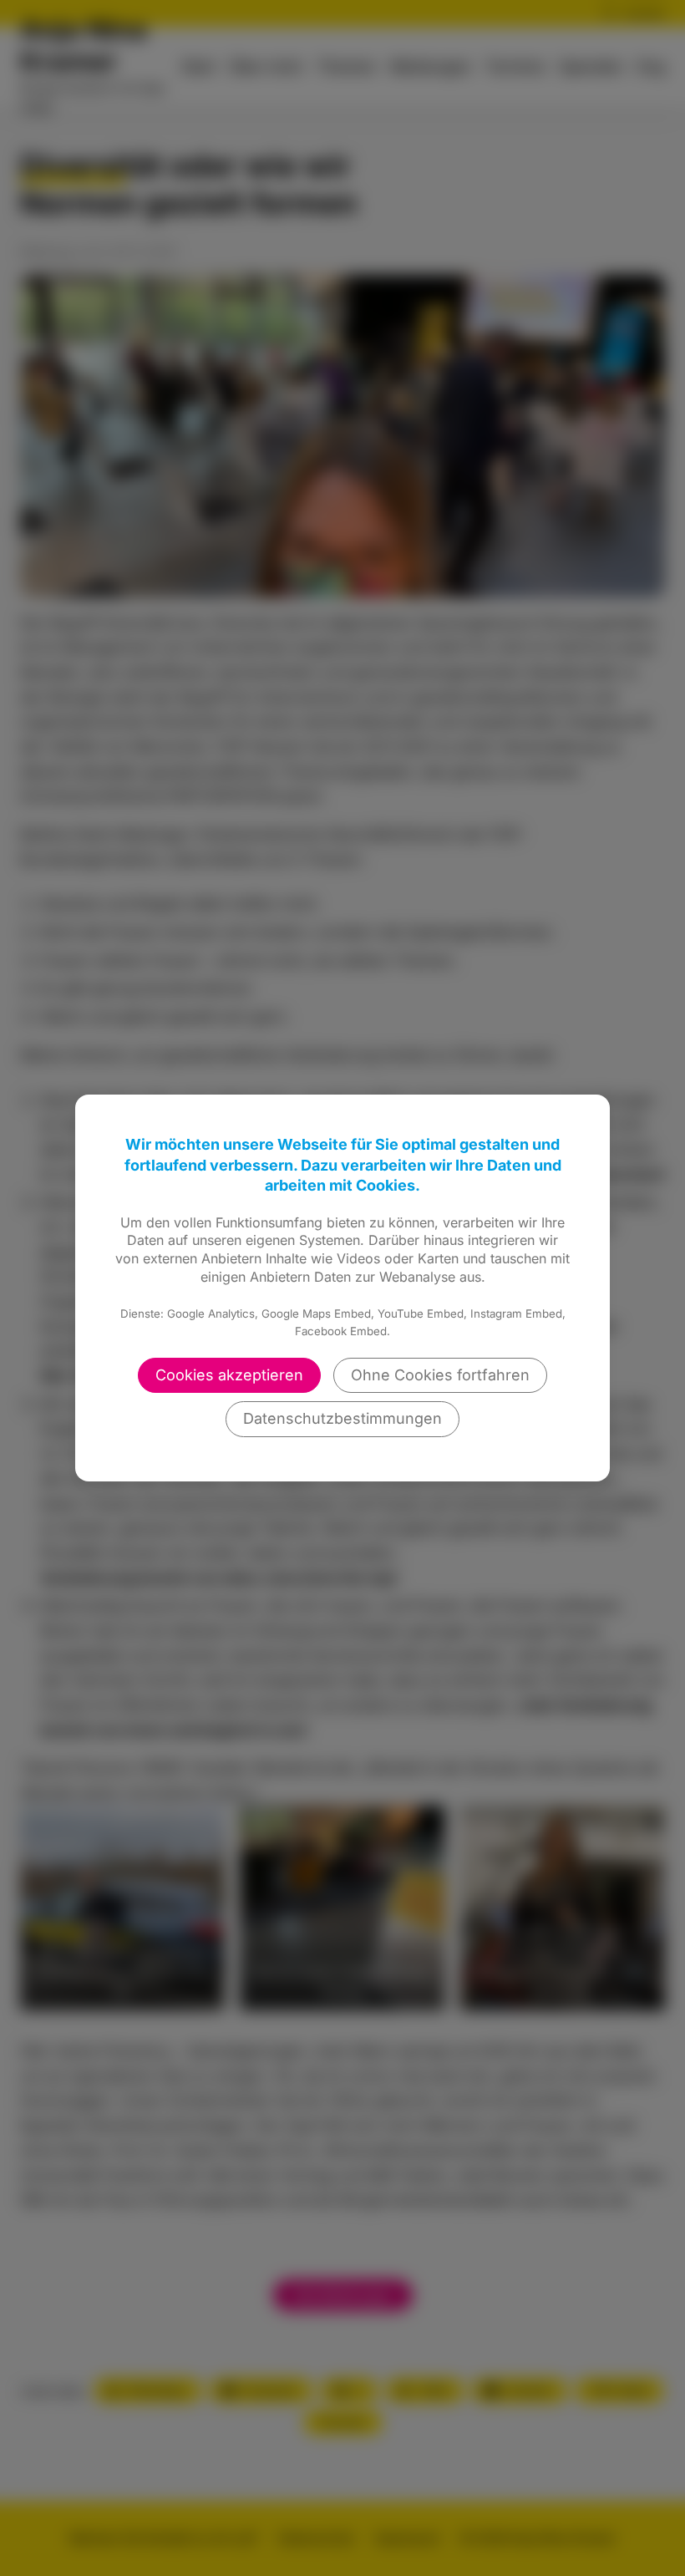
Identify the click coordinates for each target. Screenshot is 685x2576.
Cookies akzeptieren (229, 1375)
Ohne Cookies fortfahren (440, 1375)
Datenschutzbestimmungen (342, 1418)
